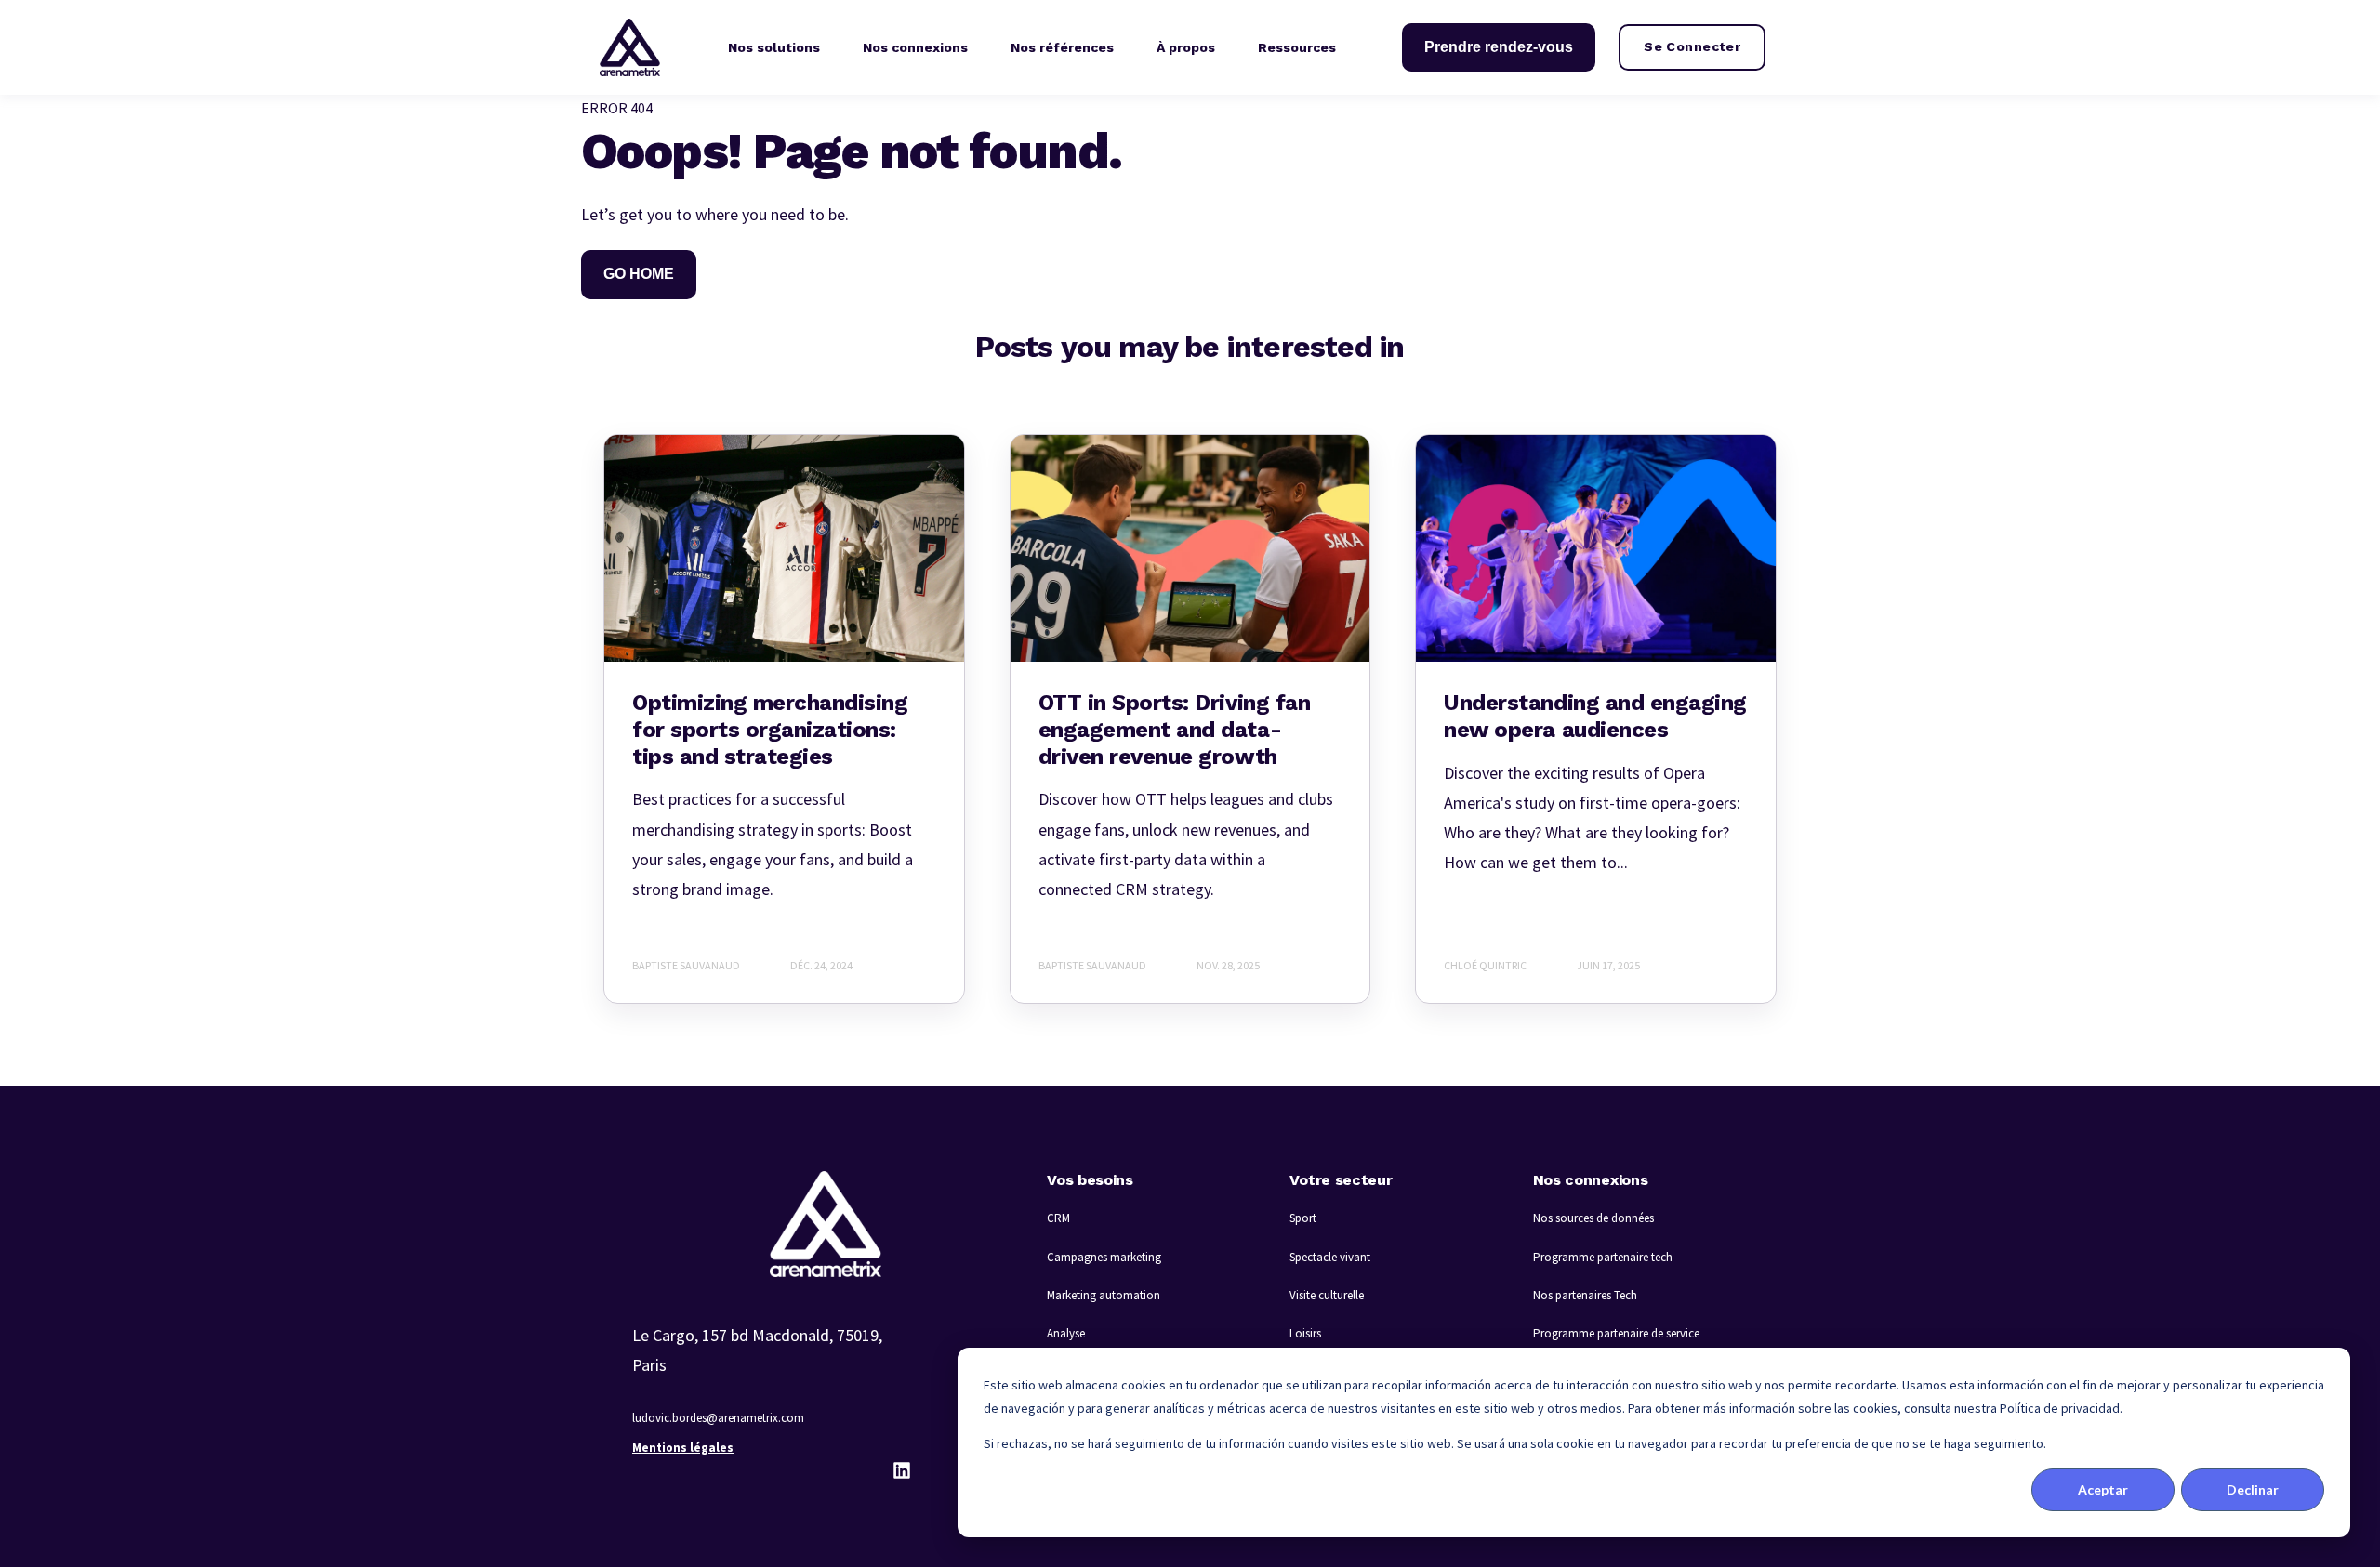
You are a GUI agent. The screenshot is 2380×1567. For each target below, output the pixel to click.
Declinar (2253, 1489)
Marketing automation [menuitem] (1104, 1295)
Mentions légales (683, 1448)
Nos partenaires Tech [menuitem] (1585, 1295)
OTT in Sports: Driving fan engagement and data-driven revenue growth (1175, 730)
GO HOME (639, 274)
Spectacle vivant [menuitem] (1330, 1257)
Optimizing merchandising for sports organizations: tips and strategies (770, 730)
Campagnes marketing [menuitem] (1104, 1257)
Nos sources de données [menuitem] (1593, 1218)
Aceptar (2103, 1489)
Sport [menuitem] (1303, 1218)
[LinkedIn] (902, 1470)
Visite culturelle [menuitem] (1327, 1295)
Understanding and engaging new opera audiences (1595, 716)
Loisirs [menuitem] (1305, 1333)
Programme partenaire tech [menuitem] (1603, 1257)
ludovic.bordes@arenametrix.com (718, 1418)
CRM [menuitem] (1058, 1218)
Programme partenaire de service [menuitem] (1616, 1333)
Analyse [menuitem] (1066, 1333)
